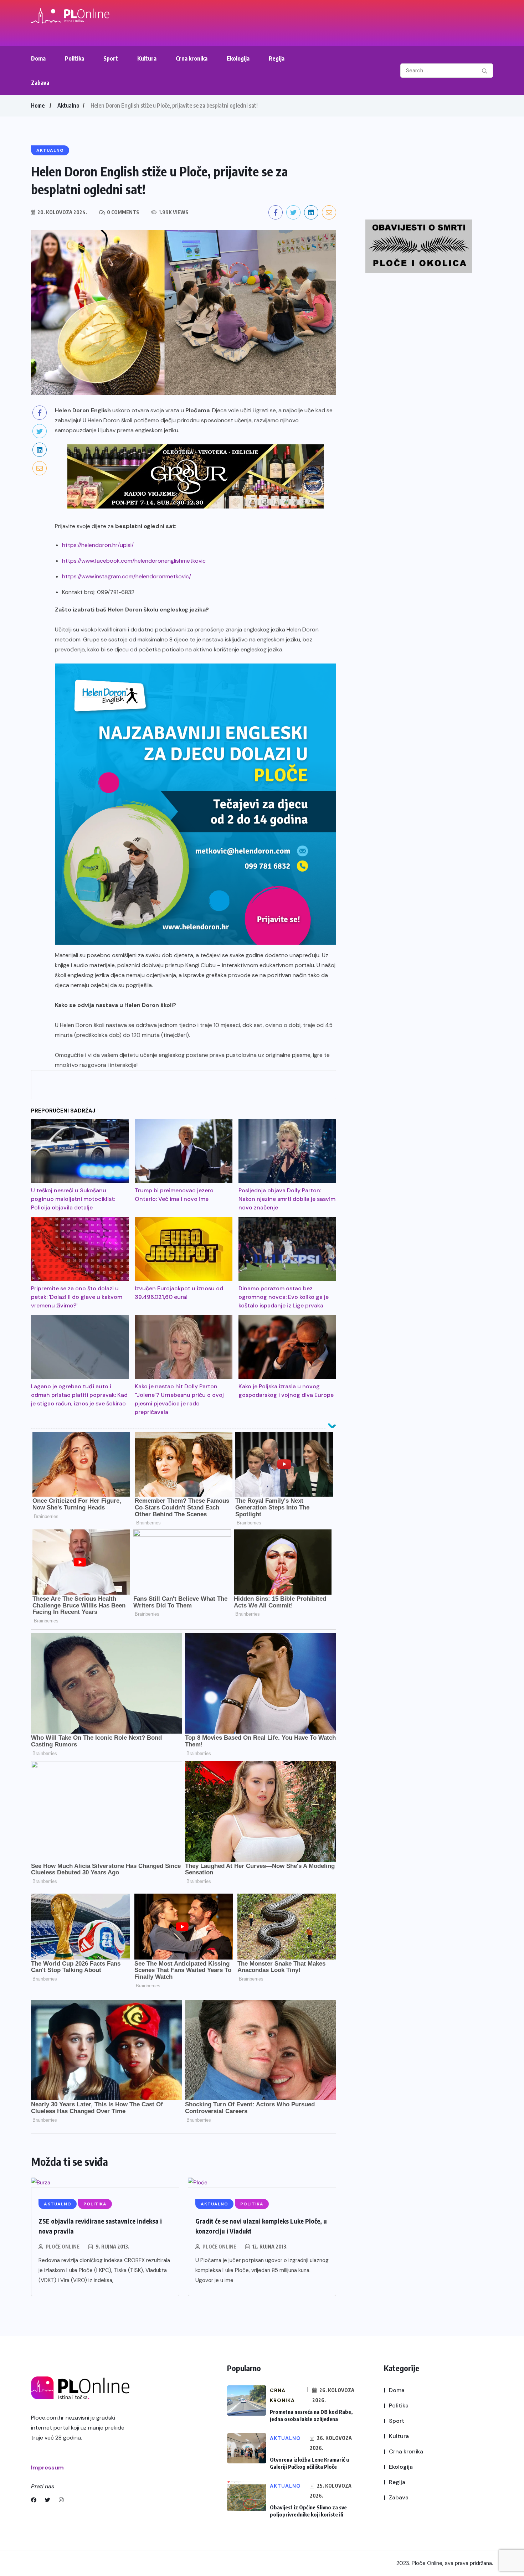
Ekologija (238, 58)
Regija (277, 58)
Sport (111, 58)
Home (38, 105)
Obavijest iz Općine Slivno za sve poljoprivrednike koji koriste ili (308, 2511)
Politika (75, 58)
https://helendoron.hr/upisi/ (98, 545)
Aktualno (68, 105)
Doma (38, 58)
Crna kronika (192, 58)
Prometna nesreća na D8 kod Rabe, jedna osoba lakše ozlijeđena (311, 2415)
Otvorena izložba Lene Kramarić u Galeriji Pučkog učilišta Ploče (309, 2463)
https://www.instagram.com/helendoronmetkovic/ (127, 576)
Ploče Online (63, 2247)
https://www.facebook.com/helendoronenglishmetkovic (134, 561)
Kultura (147, 58)
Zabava (40, 83)
